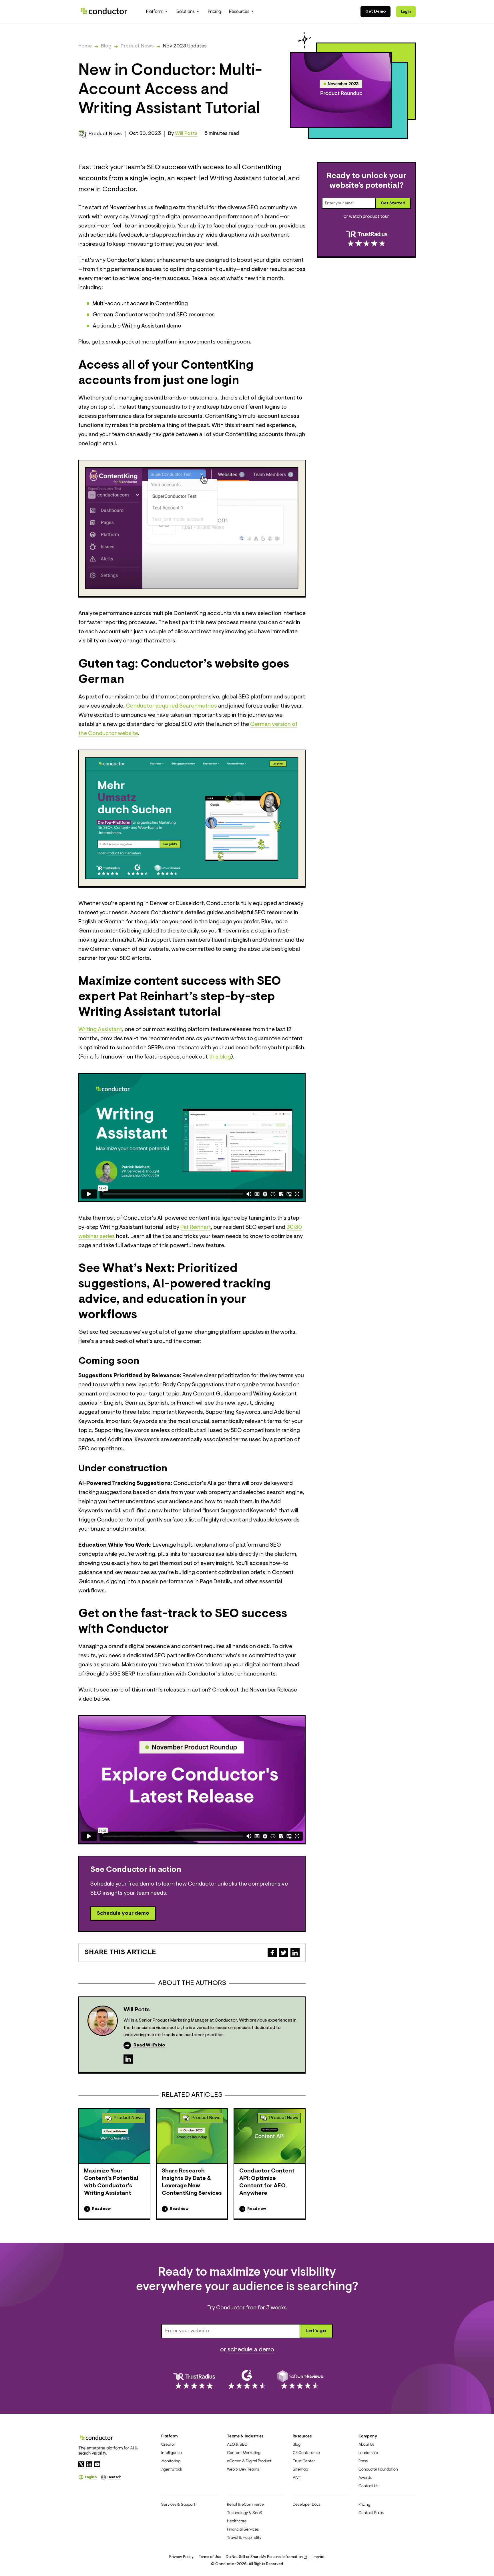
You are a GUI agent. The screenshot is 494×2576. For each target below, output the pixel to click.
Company (368, 2436)
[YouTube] (97, 2464)
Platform (170, 2436)
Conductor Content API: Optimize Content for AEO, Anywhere (267, 2182)
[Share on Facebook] (272, 1953)
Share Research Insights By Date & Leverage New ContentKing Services (192, 2182)
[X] (81, 2464)
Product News (137, 46)
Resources (302, 2436)
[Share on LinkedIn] (295, 1953)
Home (85, 46)
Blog (106, 46)
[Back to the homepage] (104, 11)
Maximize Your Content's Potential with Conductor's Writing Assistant (111, 2182)
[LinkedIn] (128, 2059)
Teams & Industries (245, 2436)
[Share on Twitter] (284, 1953)
